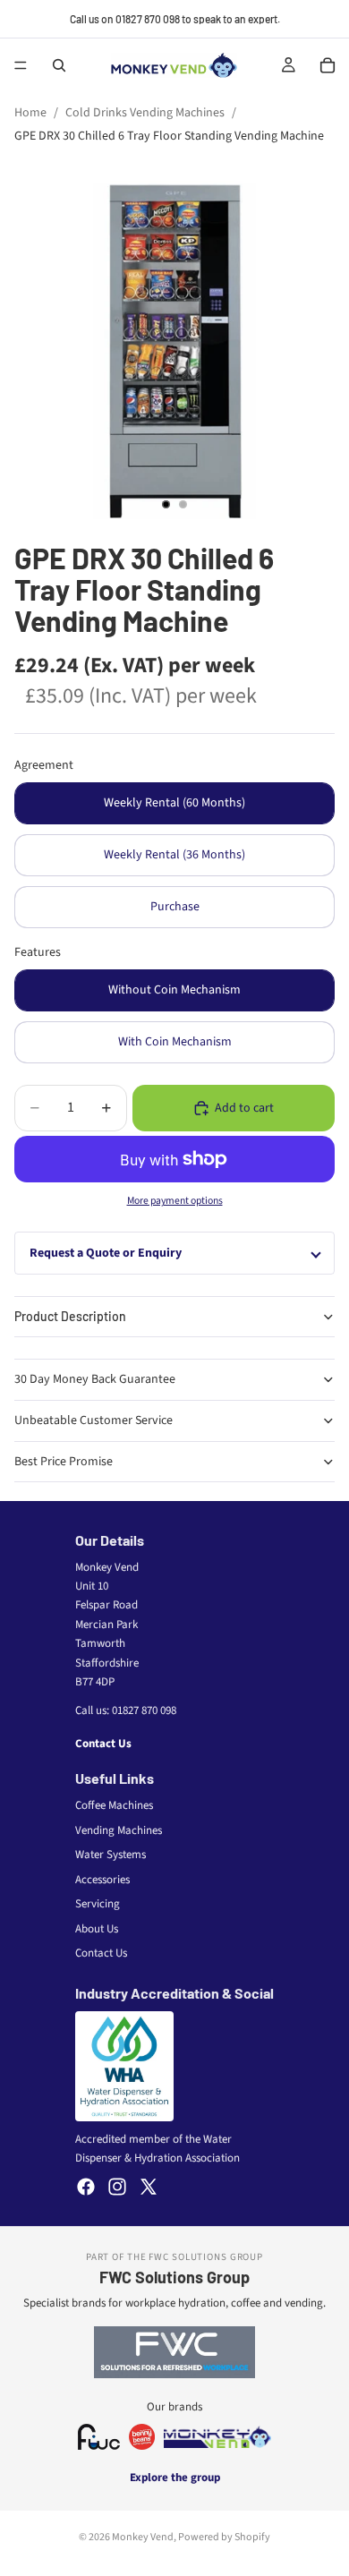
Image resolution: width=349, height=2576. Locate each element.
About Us (97, 1929)
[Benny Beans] (142, 2437)
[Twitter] (149, 2187)
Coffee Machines (114, 1805)
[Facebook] (86, 2187)
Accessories (102, 1880)
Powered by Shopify (224, 2537)
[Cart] (328, 65)
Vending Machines (119, 1830)
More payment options (175, 1201)
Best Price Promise (64, 1462)
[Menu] (21, 65)
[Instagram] (117, 2187)
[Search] (59, 65)
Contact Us (103, 1744)
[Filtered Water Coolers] (99, 2437)
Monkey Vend (143, 2537)
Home (30, 113)
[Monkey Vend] (217, 2437)
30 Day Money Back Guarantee (95, 1379)
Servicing (98, 1904)
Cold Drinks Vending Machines (145, 113)
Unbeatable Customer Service (94, 1420)
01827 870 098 (144, 1710)
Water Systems (111, 1855)
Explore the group (175, 2478)
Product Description (70, 1316)
